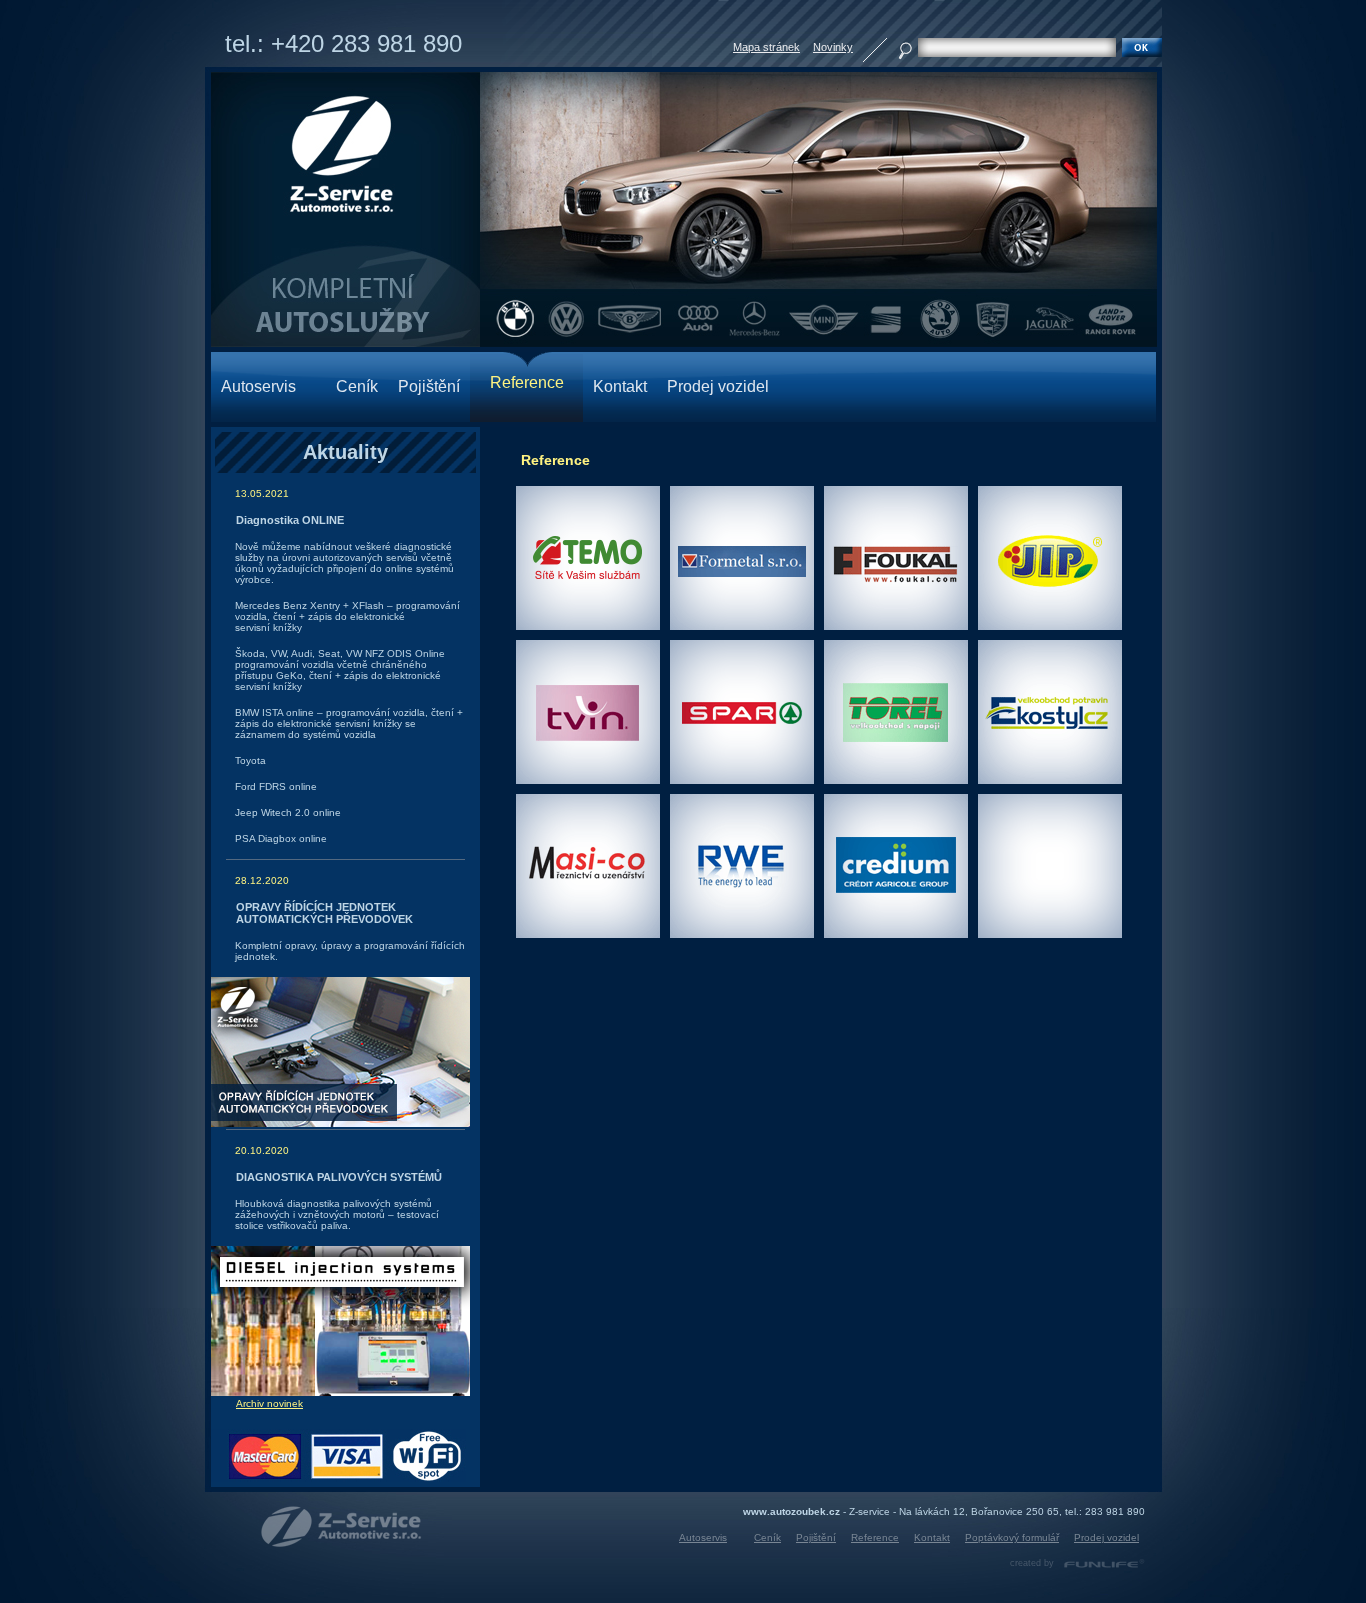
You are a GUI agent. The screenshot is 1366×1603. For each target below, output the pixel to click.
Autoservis (258, 386)
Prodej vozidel (718, 386)
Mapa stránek (766, 47)
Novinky (833, 47)
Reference (875, 1537)
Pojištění (429, 386)
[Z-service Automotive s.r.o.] (345, 209)
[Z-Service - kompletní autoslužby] (341, 1526)
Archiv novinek (269, 1403)
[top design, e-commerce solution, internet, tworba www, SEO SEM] (1104, 1563)
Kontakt (620, 386)
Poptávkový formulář (1012, 1537)
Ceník (357, 386)
